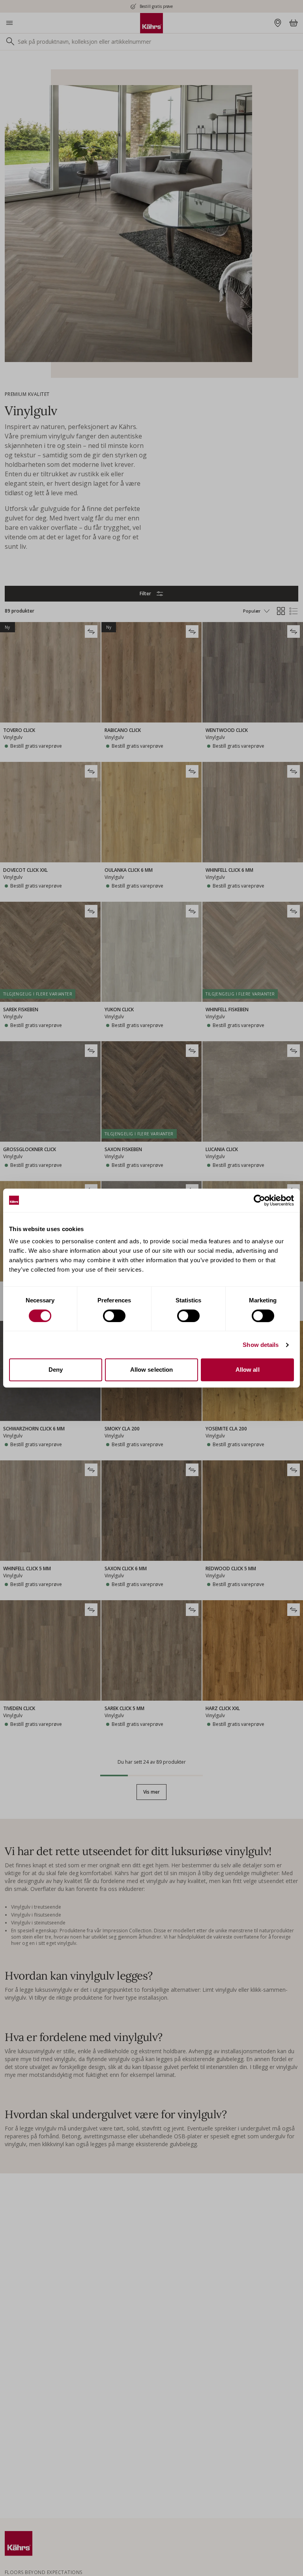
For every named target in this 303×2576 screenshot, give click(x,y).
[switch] (114, 1316)
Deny (56, 1370)
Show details (261, 1345)
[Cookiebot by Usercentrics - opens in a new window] (259, 1200)
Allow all (248, 1370)
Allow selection (152, 1370)
